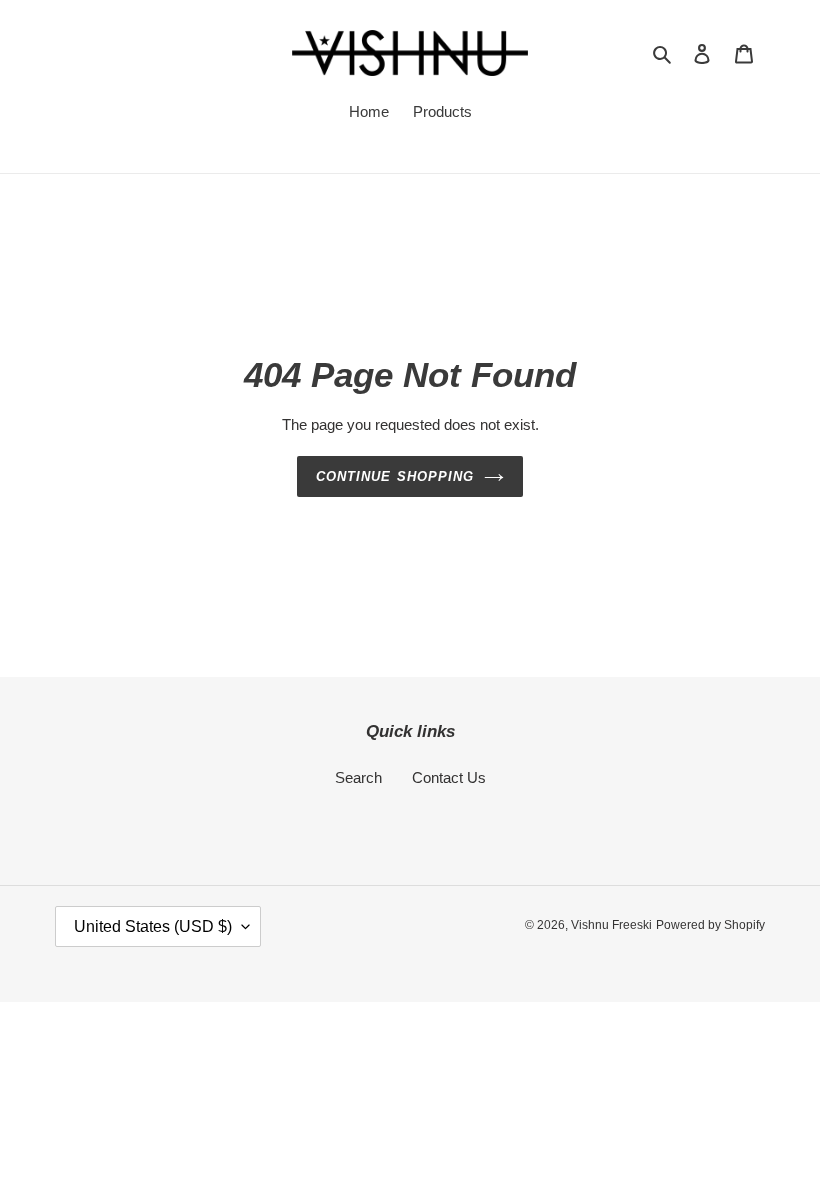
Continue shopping (395, 476)
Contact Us (449, 777)
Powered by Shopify (710, 925)
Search (358, 777)
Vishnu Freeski (611, 925)
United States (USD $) (153, 926)
